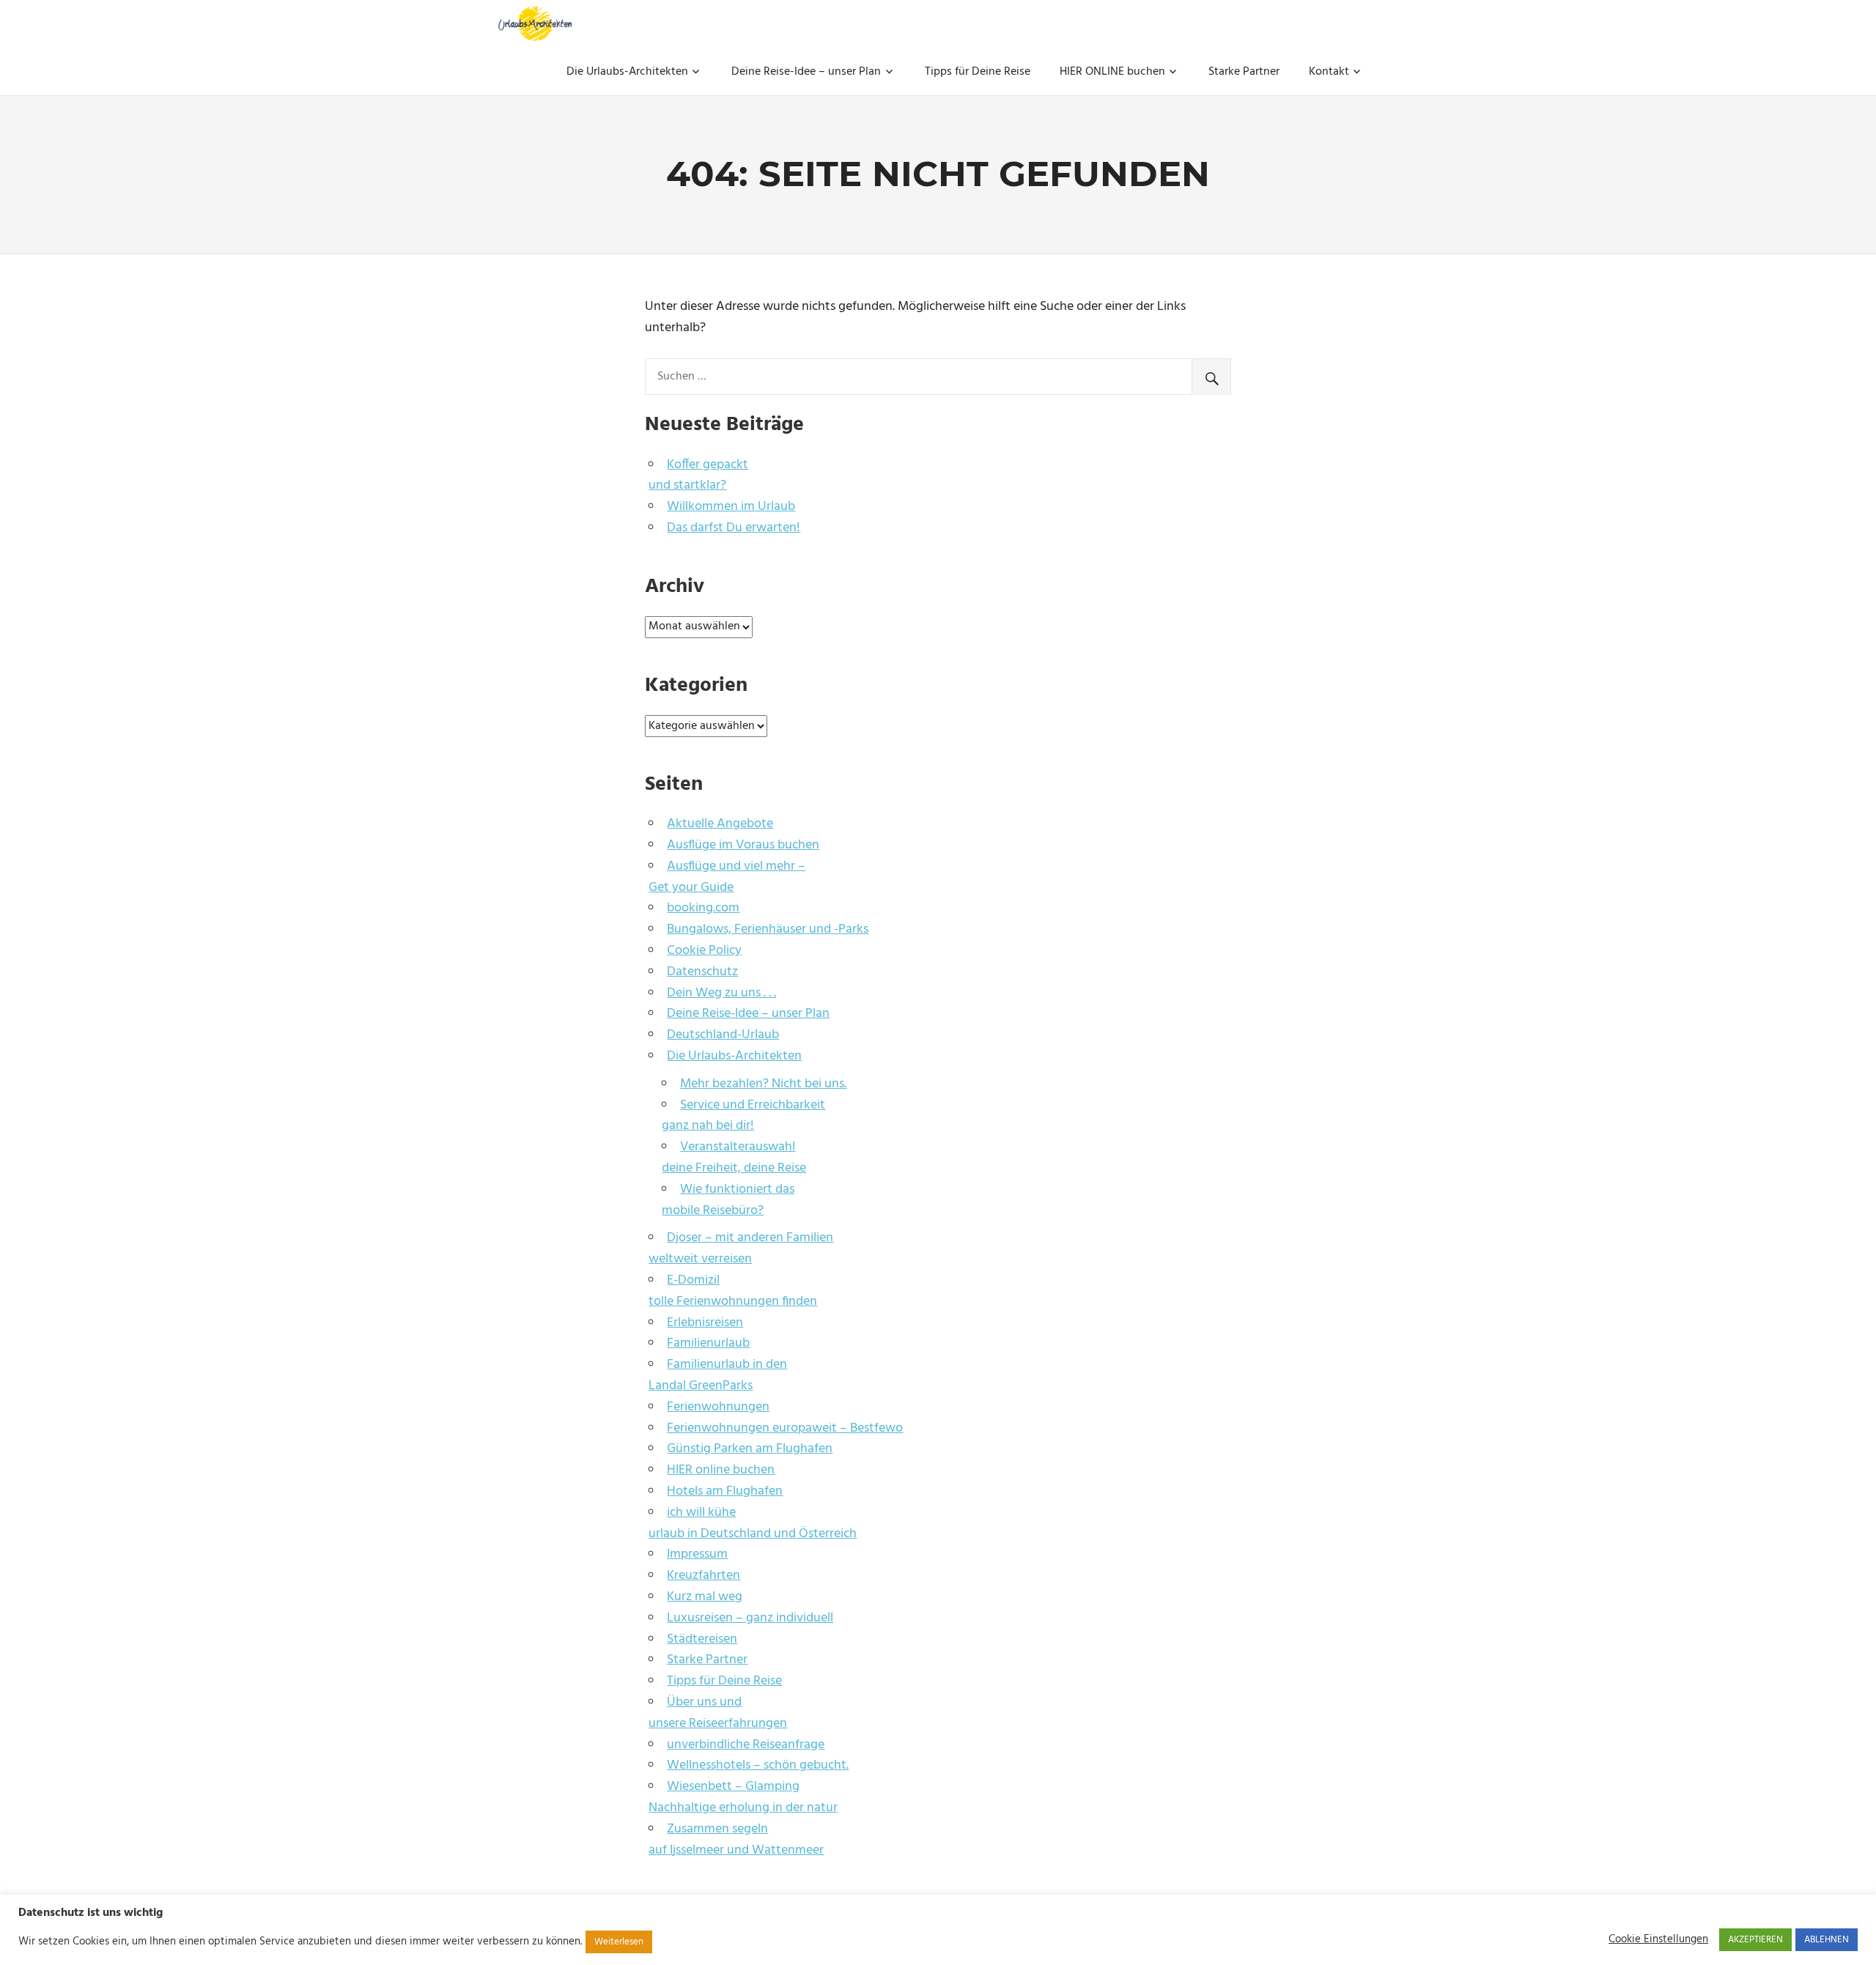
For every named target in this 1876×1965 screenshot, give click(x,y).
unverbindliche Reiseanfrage (746, 1745)
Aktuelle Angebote (720, 824)
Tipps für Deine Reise (978, 72)
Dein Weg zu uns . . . (721, 993)
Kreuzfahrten (703, 1576)
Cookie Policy (704, 951)
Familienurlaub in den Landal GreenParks (718, 1375)
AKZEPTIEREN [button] (1755, 1940)
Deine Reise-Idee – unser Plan (806, 72)
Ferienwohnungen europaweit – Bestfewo (785, 1428)
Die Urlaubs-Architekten (627, 72)
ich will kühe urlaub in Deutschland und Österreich (753, 1523)
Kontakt (1329, 72)
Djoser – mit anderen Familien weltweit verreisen (741, 1248)
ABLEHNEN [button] (1827, 1940)
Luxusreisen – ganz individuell (750, 1618)
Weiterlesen (619, 1942)
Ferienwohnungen (718, 1407)
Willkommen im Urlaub (731, 507)
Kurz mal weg (705, 1597)
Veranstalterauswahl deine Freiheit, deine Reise (734, 1158)
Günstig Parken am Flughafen (750, 1449)
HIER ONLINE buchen (1112, 72)
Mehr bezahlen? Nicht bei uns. (763, 1084)
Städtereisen (702, 1639)
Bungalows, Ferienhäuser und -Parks (768, 929)
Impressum (697, 1554)
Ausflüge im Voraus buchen (743, 845)
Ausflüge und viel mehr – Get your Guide (727, 877)
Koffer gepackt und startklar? (698, 475)
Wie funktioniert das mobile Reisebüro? (728, 1200)
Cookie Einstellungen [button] (1658, 1940)
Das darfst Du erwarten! (734, 528)
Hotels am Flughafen (725, 1491)
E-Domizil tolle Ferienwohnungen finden (733, 1291)
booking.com (703, 908)
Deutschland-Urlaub (723, 1035)
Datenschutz (702, 972)
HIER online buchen (721, 1470)
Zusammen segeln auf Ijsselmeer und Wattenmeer (736, 1840)
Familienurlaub (708, 1343)
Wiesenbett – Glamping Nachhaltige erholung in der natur (743, 1797)
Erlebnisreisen (705, 1323)
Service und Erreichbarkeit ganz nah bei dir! (743, 1116)
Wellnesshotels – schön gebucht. (758, 1765)
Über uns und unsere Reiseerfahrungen (718, 1713)
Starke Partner (1244, 72)
